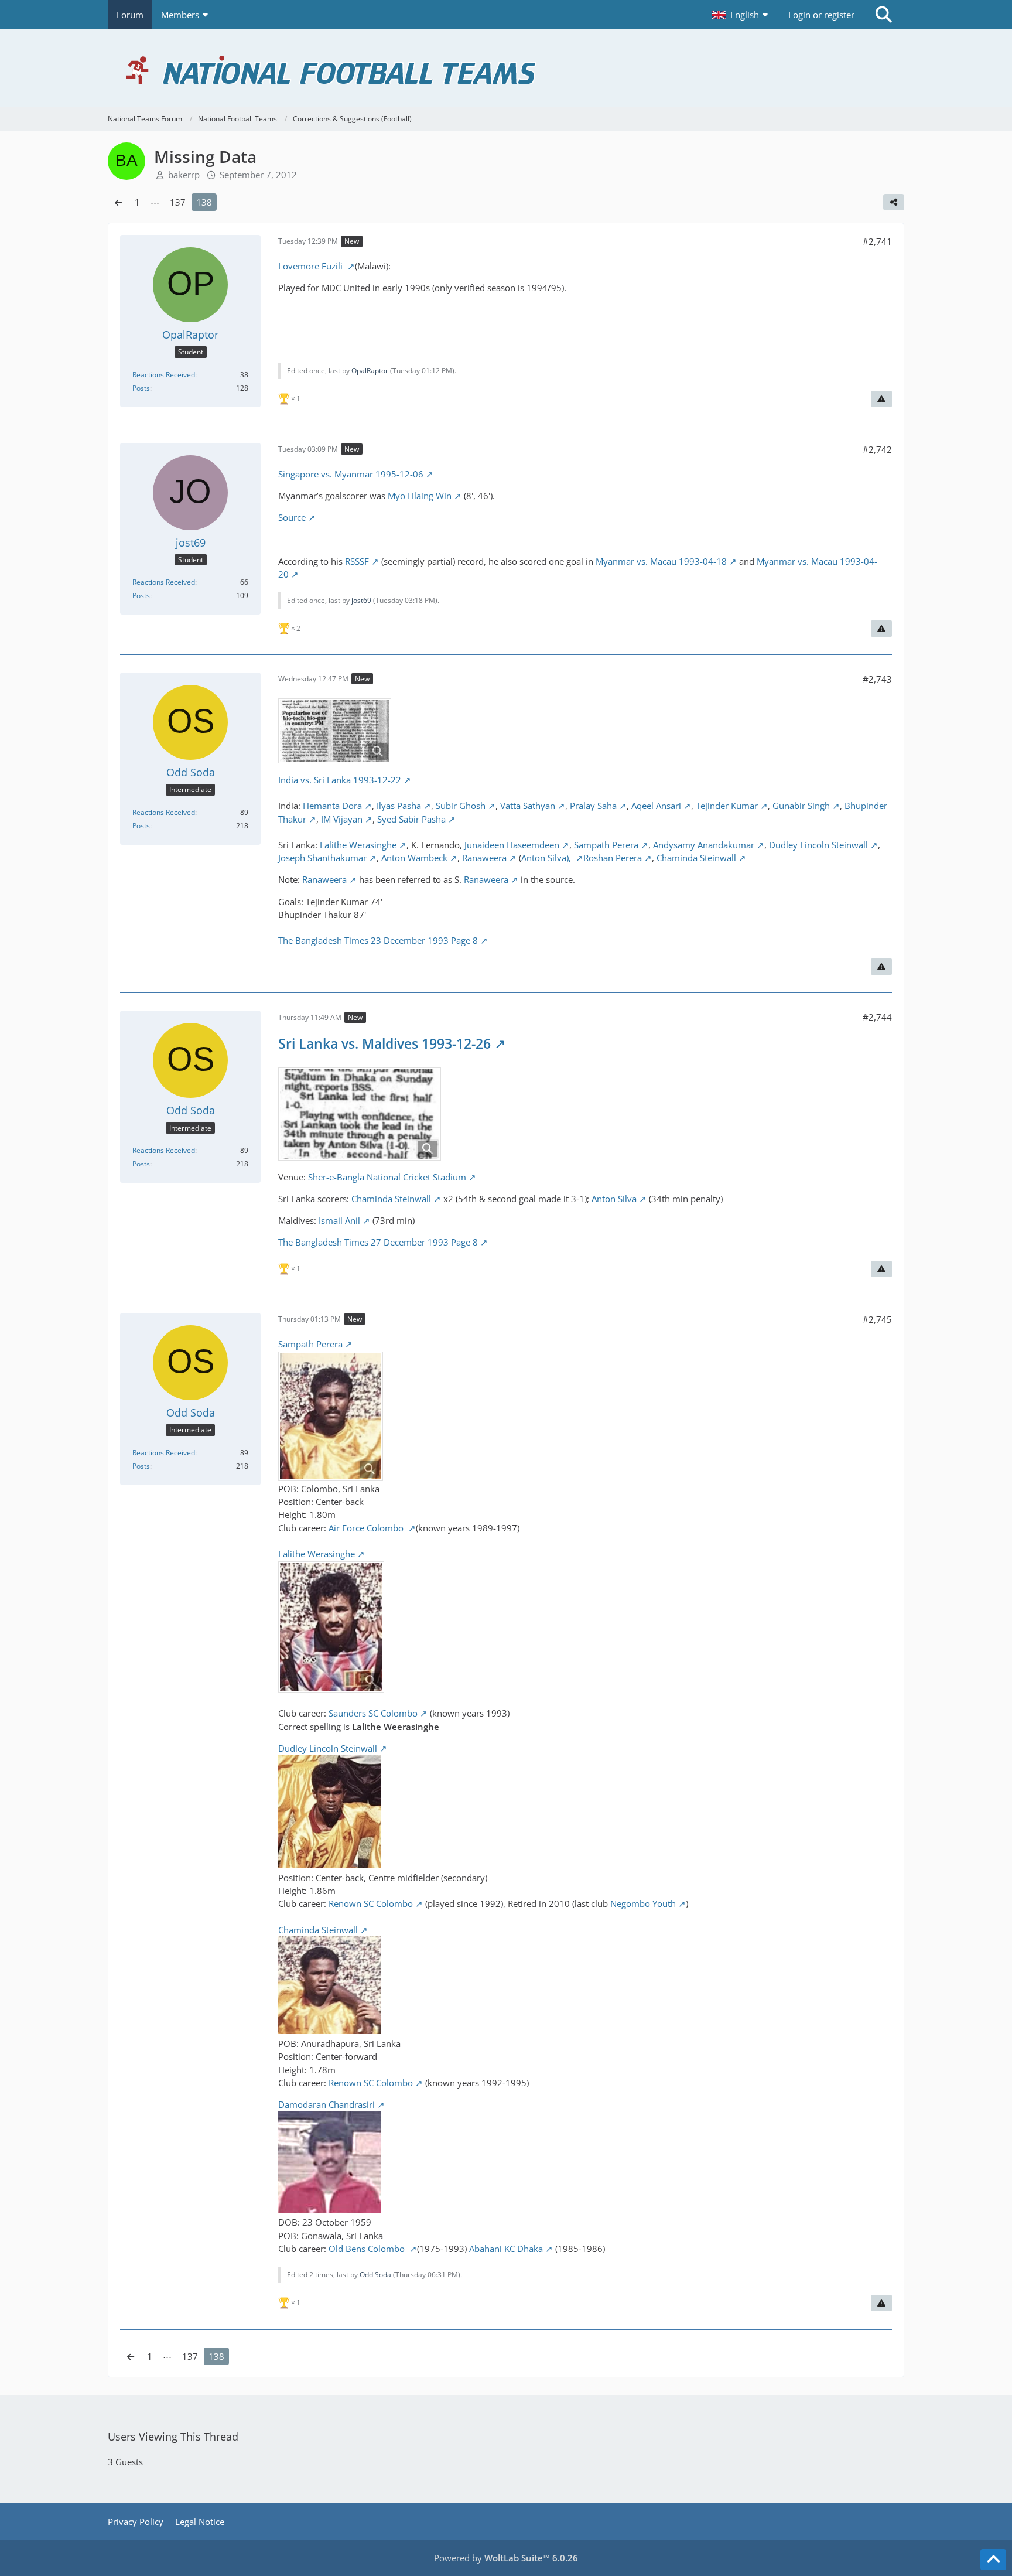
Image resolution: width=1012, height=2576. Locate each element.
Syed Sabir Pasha (411, 819)
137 (178, 202)
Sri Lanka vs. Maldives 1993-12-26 (384, 1043)
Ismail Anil (339, 1220)
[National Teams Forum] (506, 68)
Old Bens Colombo (368, 2249)
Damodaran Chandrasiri (326, 2104)
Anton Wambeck (414, 858)
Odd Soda (375, 2275)
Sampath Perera (606, 845)
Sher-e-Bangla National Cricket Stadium (387, 1177)
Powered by (506, 2558)
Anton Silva (614, 1199)
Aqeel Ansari (656, 806)
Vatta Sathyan (528, 806)
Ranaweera (484, 858)
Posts (141, 388)
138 (204, 202)
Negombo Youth (643, 1903)
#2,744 (877, 1017)
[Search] (884, 15)
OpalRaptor (370, 371)
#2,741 (877, 241)
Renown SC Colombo (371, 1903)
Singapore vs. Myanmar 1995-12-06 (351, 474)
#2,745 (877, 1319)
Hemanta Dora (332, 806)
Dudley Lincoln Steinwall (818, 845)
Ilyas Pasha (399, 806)
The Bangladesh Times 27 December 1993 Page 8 (378, 1242)
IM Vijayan (342, 819)
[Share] (894, 202)
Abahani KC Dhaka (506, 2249)
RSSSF (357, 561)
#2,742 (877, 449)
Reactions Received (164, 375)
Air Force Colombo (367, 1528)
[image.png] (360, 1114)
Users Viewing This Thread (173, 2437)
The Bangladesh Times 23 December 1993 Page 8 (378, 940)
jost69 (361, 600)
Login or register (821, 15)
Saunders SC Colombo (373, 1713)
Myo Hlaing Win (420, 496)
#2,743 (877, 679)
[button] (741, 15)
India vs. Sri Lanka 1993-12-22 (340, 780)
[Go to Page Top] (993, 2560)
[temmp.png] (335, 731)
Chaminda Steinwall (696, 858)
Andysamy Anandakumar (704, 845)
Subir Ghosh (461, 806)
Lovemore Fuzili (312, 266)
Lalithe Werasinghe (358, 845)
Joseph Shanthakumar (322, 858)
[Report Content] (881, 399)
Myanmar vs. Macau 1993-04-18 (661, 561)
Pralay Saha (593, 806)
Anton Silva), (547, 858)
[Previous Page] (118, 202)
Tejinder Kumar (727, 806)
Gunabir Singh (801, 806)
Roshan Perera (613, 858)
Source (292, 517)
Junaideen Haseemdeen (512, 845)
